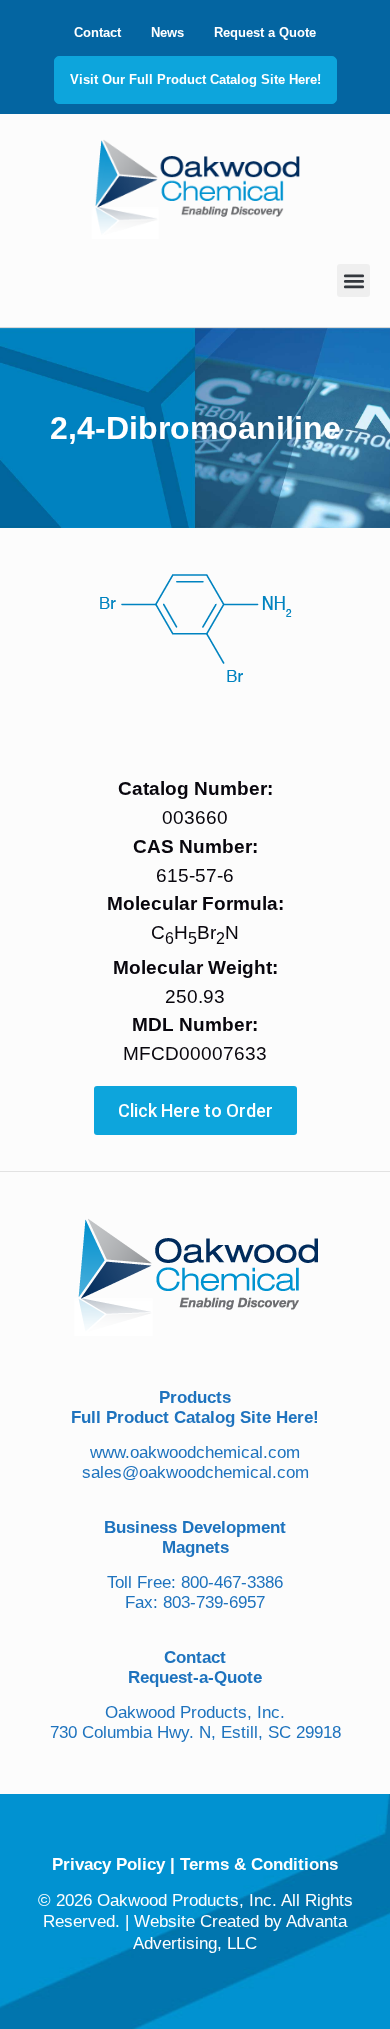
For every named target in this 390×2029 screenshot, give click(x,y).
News (167, 32)
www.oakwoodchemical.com (195, 1452)
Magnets (195, 1547)
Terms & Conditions (259, 1864)
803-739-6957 (214, 1602)
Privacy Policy (108, 1864)
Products (195, 1397)
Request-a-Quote (195, 1677)
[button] (353, 280)
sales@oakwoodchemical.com (195, 1472)
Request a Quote (265, 32)
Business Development (195, 1527)
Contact (97, 32)
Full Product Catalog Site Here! (195, 1417)
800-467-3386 (232, 1582)
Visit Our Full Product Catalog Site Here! (195, 79)
